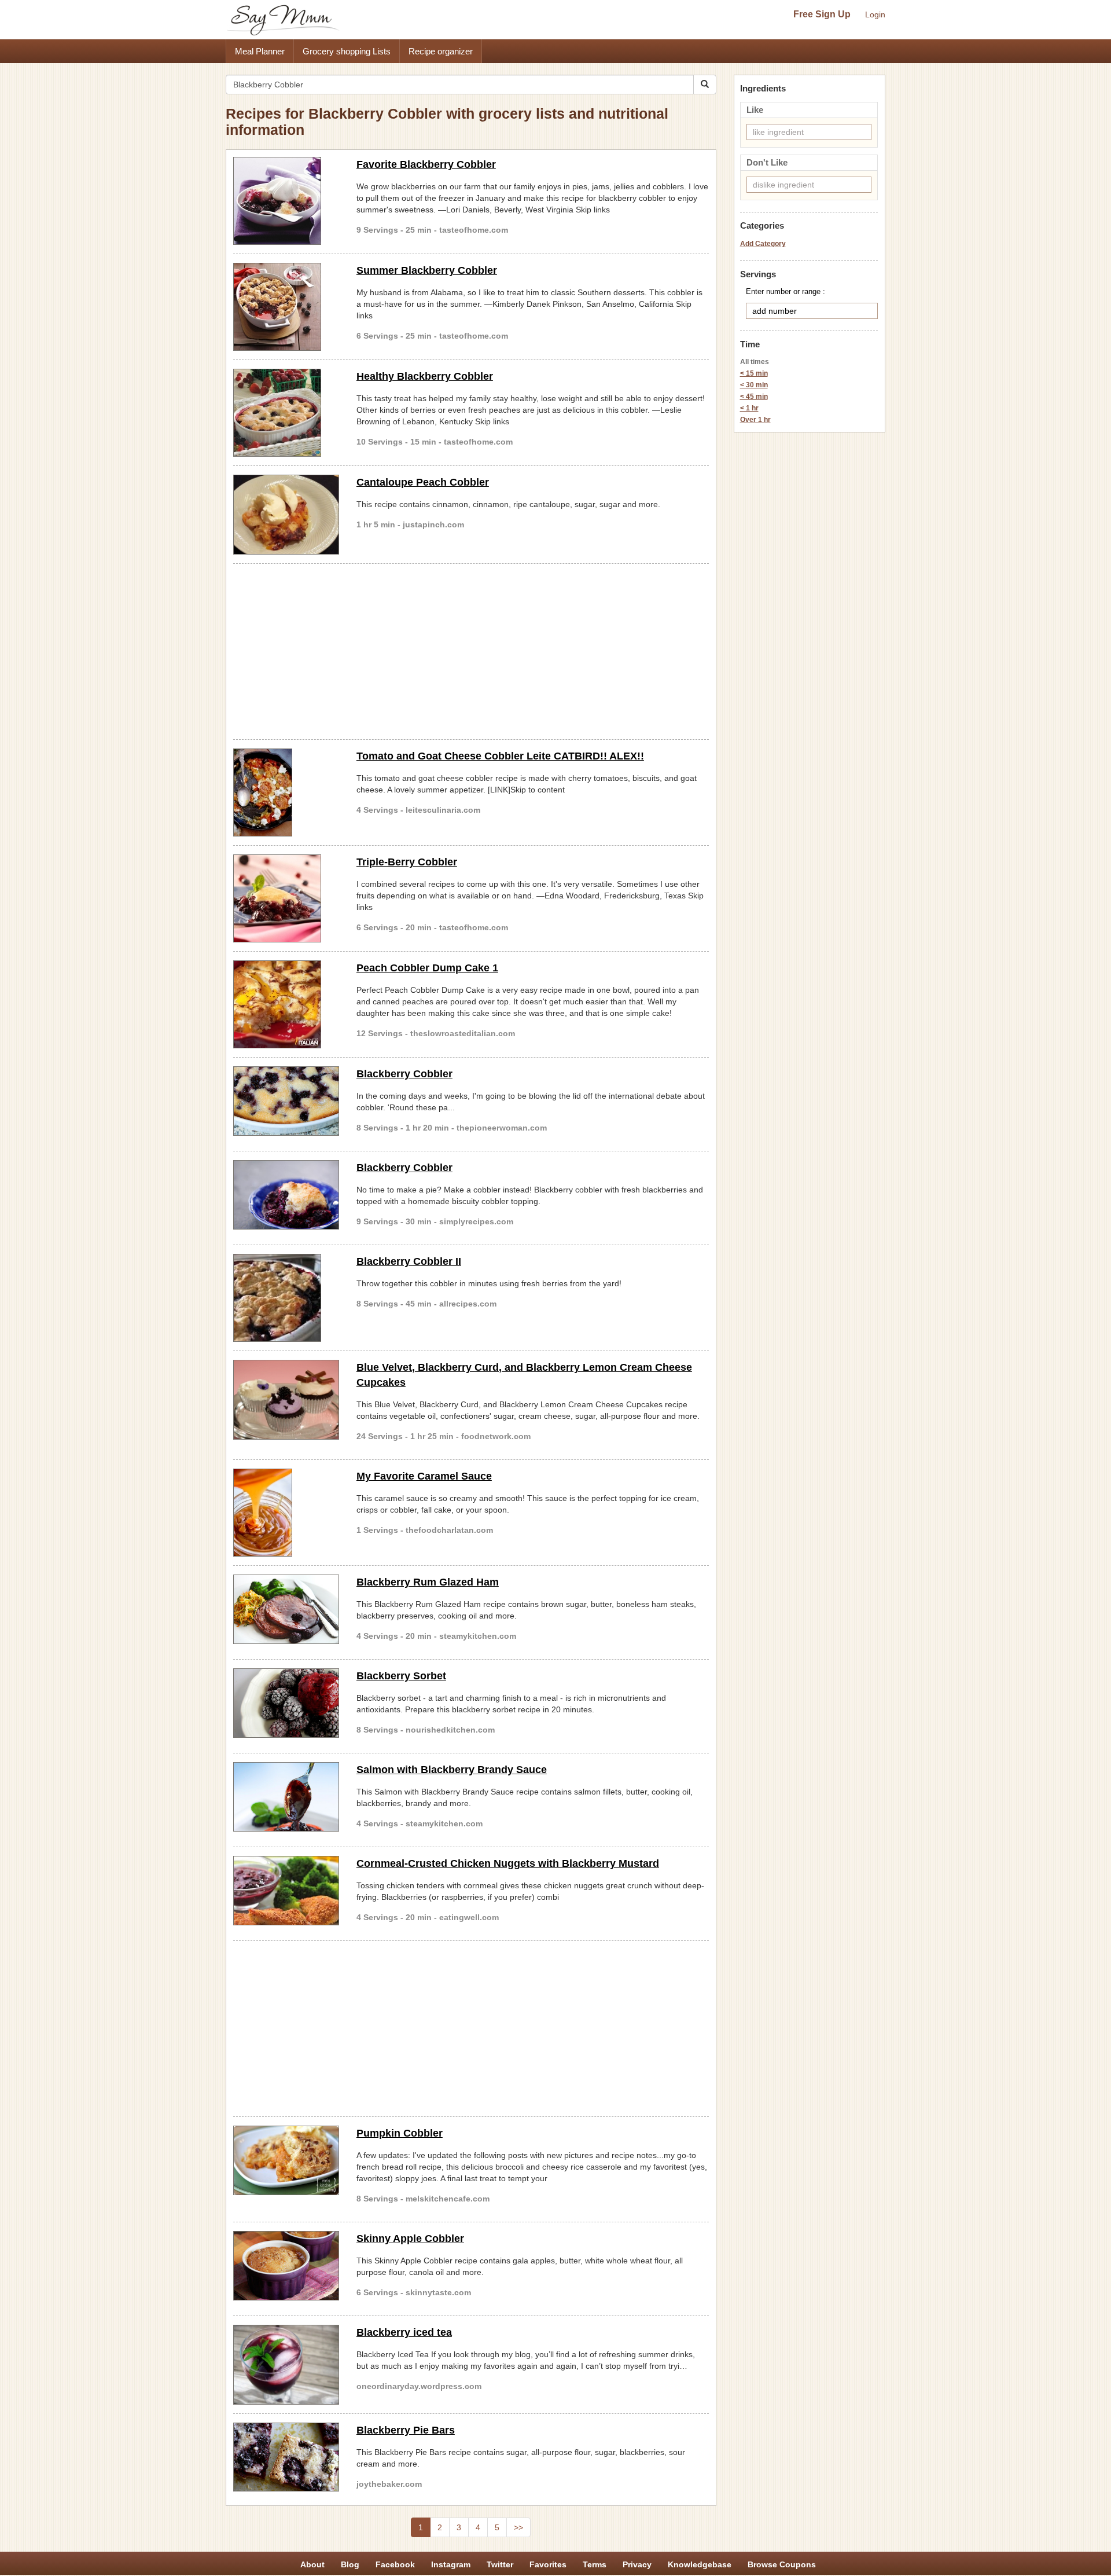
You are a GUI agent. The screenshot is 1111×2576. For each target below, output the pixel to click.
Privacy (637, 2564)
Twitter (500, 2564)
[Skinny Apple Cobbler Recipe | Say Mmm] (286, 2266)
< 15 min (754, 373)
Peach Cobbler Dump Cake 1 (427, 968)
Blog (350, 2564)
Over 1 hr (755, 420)
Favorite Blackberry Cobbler (426, 164)
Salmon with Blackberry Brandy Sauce (452, 1770)
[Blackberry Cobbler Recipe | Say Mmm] (286, 1195)
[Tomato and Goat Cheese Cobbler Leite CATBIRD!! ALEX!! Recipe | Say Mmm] (286, 792)
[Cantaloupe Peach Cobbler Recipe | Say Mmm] (286, 515)
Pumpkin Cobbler (400, 2133)
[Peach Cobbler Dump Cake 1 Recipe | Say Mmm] (286, 1004)
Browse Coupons (782, 2564)
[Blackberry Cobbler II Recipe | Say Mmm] (286, 1298)
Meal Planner (260, 51)
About (312, 2564)
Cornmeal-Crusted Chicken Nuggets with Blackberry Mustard (508, 1863)
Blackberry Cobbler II (409, 1261)
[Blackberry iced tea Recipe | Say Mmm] (286, 2365)
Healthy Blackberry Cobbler (425, 376)
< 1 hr (749, 408)
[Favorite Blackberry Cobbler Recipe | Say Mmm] (286, 201)
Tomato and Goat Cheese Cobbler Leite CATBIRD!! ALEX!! (500, 756)
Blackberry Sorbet (401, 1676)
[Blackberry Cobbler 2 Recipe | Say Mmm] (286, 1101)
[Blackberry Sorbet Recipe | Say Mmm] (286, 1703)
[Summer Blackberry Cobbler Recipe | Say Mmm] (286, 307)
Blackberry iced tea (404, 2332)
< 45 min (754, 397)
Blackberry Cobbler (404, 1074)
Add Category (763, 244)
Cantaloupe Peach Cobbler (423, 482)
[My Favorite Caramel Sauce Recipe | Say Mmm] (286, 1513)
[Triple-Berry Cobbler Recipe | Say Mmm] (286, 898)
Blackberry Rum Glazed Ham (428, 1582)
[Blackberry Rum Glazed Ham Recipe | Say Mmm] (286, 1609)
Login (875, 14)
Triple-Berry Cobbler (407, 862)
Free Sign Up (822, 14)
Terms (595, 2564)
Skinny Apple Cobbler (410, 2239)
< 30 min (754, 385)
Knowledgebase (700, 2564)
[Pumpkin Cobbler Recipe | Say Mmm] (286, 2160)
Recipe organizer (441, 51)
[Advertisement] (471, 649)
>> (518, 2527)
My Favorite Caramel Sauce (424, 1476)
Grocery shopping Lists (347, 51)
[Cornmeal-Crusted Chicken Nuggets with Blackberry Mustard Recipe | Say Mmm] (286, 1891)
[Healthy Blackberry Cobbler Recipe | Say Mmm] (286, 413)
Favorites (548, 2564)
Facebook (395, 2564)
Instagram (451, 2564)
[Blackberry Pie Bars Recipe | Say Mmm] (286, 2457)
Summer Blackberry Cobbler (427, 270)
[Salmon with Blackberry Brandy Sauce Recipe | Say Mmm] (286, 1797)
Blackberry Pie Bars (406, 2430)
